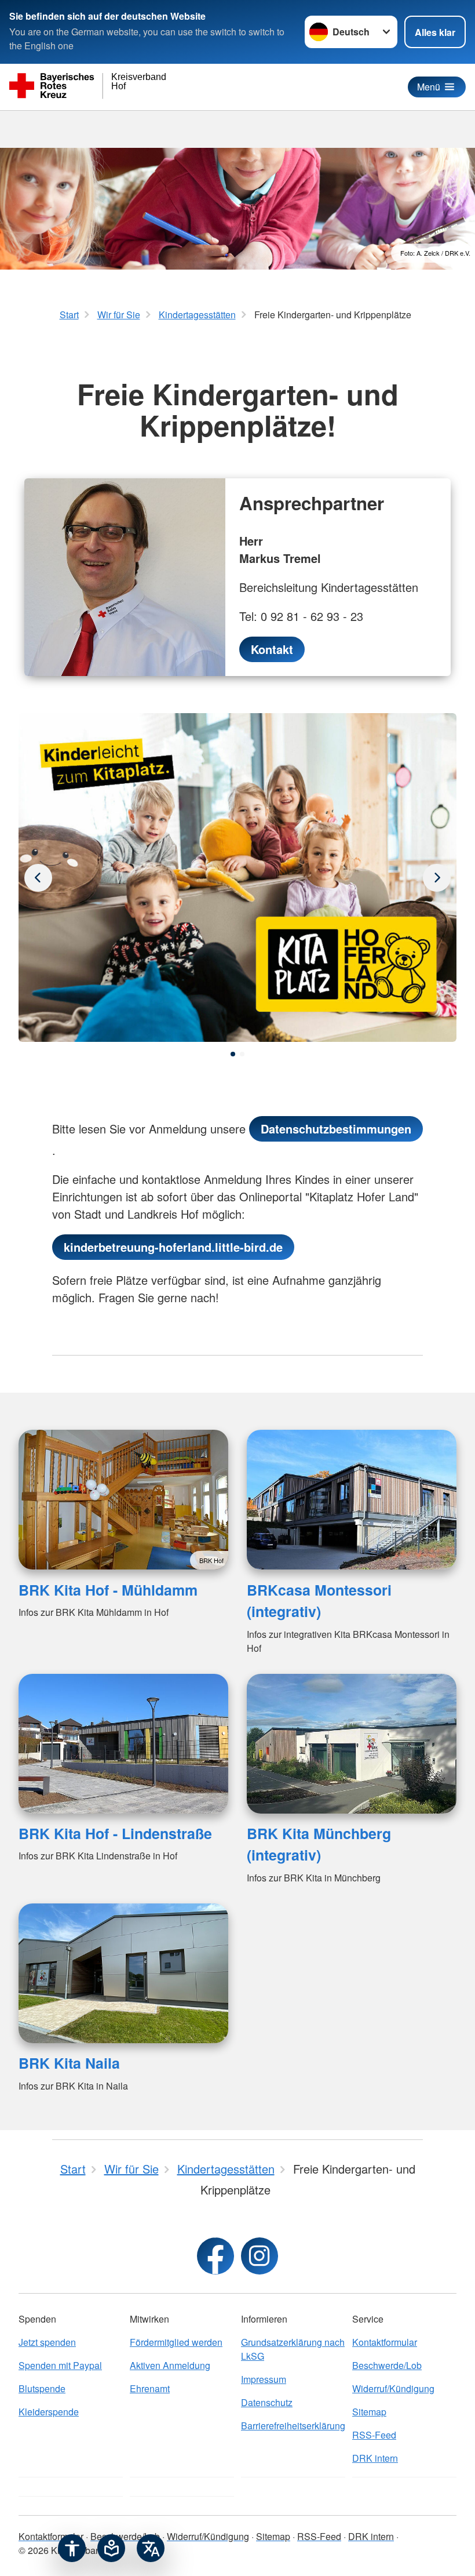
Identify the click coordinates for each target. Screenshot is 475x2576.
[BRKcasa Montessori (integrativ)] (352, 1500)
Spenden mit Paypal (60, 2365)
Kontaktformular (385, 2342)
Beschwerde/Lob (387, 2365)
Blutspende (42, 2388)
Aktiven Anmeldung (170, 2365)
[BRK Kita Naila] (123, 1973)
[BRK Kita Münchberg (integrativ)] (352, 1744)
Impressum (264, 2379)
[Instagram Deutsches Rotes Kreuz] (260, 2256)
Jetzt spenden (47, 2342)
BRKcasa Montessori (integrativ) (319, 1601)
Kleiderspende (49, 2412)
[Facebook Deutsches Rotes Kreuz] (215, 2256)
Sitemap (369, 2412)
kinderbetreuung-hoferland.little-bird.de (173, 1247)
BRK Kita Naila (69, 2063)
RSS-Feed (374, 2435)
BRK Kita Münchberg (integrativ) (319, 1844)
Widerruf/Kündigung (393, 2388)
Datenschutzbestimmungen (336, 1129)
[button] (233, 1054)
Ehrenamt (150, 2388)
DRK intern (375, 2458)
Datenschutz (267, 2402)
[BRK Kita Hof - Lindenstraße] (123, 1744)
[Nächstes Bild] (38, 878)
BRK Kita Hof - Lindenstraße (115, 1833)
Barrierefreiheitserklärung (293, 2426)
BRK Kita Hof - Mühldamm (108, 1590)
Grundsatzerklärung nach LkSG (293, 2349)
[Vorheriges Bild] (437, 878)
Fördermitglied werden (176, 2342)
